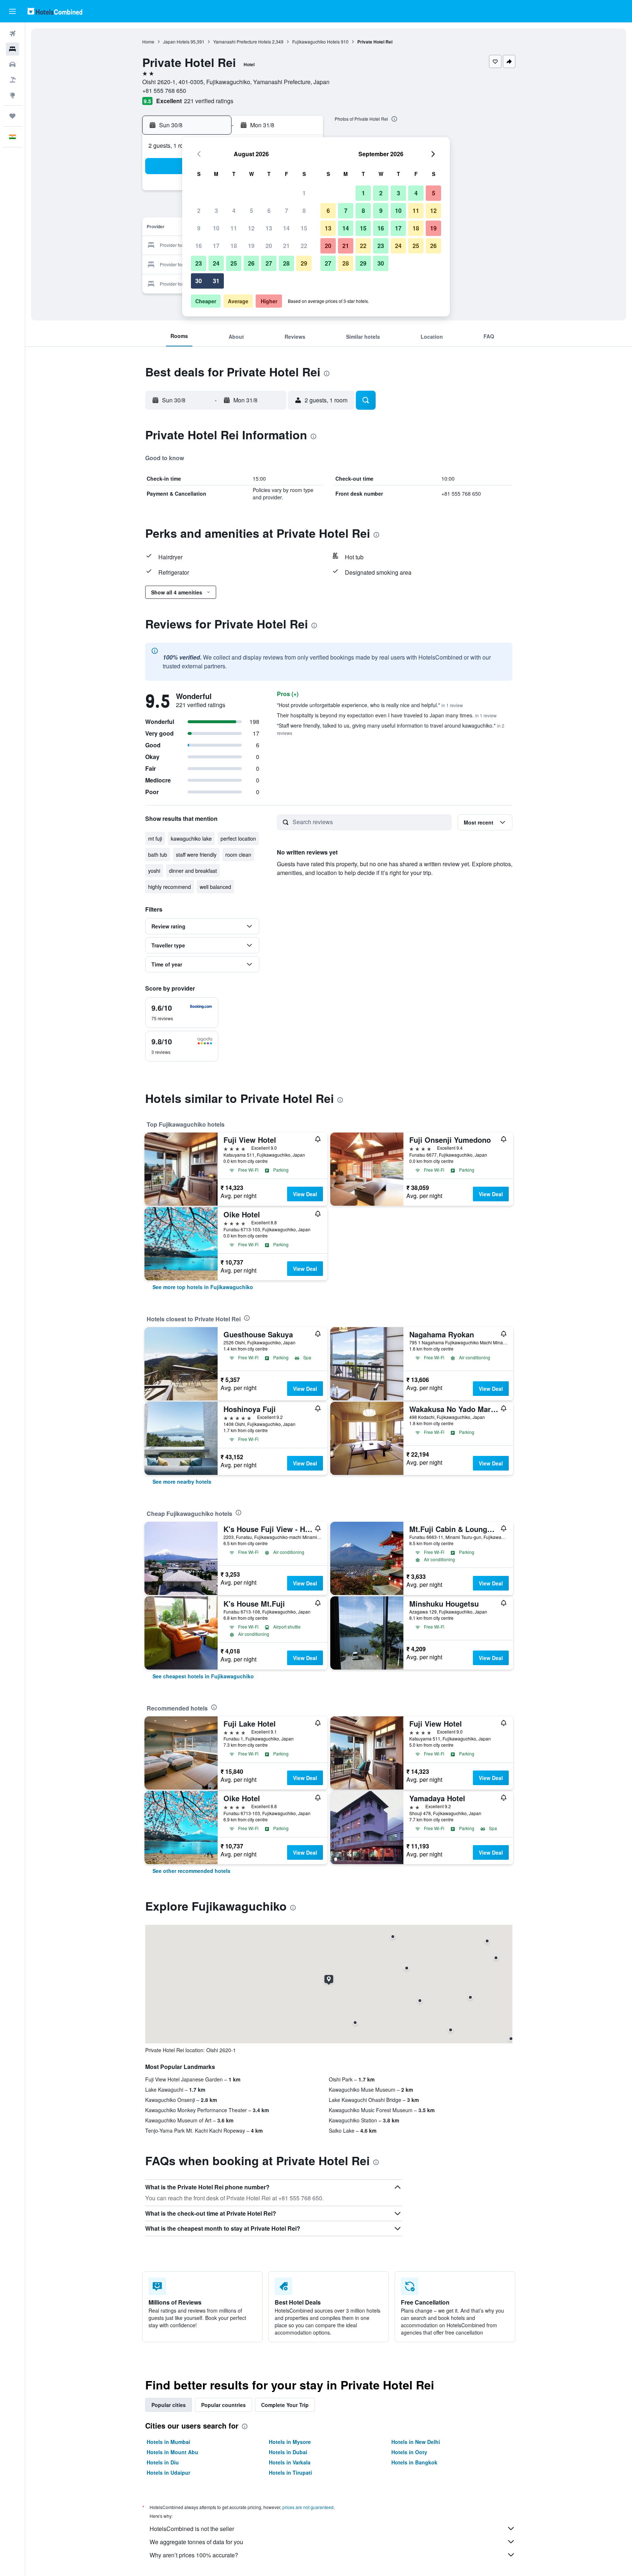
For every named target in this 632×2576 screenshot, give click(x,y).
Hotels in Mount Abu (172, 2452)
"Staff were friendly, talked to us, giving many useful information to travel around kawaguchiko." (391, 729)
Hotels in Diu (163, 2462)
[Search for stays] (12, 49)
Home (148, 42)
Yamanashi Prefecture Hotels (242, 42)
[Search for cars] (12, 64)
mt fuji (155, 838)
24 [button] (216, 263)
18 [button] (234, 246)
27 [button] (269, 263)
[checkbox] (182, 1013)
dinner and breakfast (193, 871)
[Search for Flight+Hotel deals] (12, 80)
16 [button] (199, 246)
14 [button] (286, 228)
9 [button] (199, 228)
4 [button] (234, 211)
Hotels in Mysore (290, 2442)
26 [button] (251, 263)
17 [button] (216, 246)
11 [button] (234, 228)
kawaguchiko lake (191, 838)
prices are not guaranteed (308, 2507)
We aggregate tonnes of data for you (196, 2542)
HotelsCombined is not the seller (192, 2529)
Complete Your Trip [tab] (285, 2405)
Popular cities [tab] (169, 2405)
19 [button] (251, 246)
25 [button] (234, 263)
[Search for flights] (12, 34)
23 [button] (199, 263)
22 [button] (304, 246)
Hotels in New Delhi (416, 2442)
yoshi (154, 871)
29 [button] (304, 263)
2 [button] (199, 211)
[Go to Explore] (12, 95)
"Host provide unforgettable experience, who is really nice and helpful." (370, 705)
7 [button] (287, 211)
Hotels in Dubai (288, 2452)
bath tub (158, 855)
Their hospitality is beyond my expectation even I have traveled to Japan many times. (387, 715)
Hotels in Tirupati (290, 2472)
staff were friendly (196, 855)
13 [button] (269, 228)
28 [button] (286, 263)
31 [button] (216, 281)
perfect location (238, 838)
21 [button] (286, 246)
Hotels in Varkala (290, 2462)
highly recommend (170, 887)
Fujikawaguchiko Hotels (316, 42)
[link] (203, 1287)
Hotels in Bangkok (414, 2462)
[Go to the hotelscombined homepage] (55, 11)
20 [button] (269, 246)
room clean (238, 855)
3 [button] (216, 211)
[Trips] (12, 116)
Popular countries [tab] (223, 2405)
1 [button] (304, 193)
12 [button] (251, 228)
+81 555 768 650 (164, 91)
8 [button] (304, 211)
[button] (12, 11)
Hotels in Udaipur (168, 2472)
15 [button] (304, 228)
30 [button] (199, 281)
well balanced (215, 887)
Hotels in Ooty (409, 2452)
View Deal (305, 1194)
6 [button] (269, 211)
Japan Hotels (176, 42)
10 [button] (216, 228)
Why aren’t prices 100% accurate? (194, 2555)
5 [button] (251, 211)
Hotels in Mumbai (168, 2442)
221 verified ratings (209, 101)
